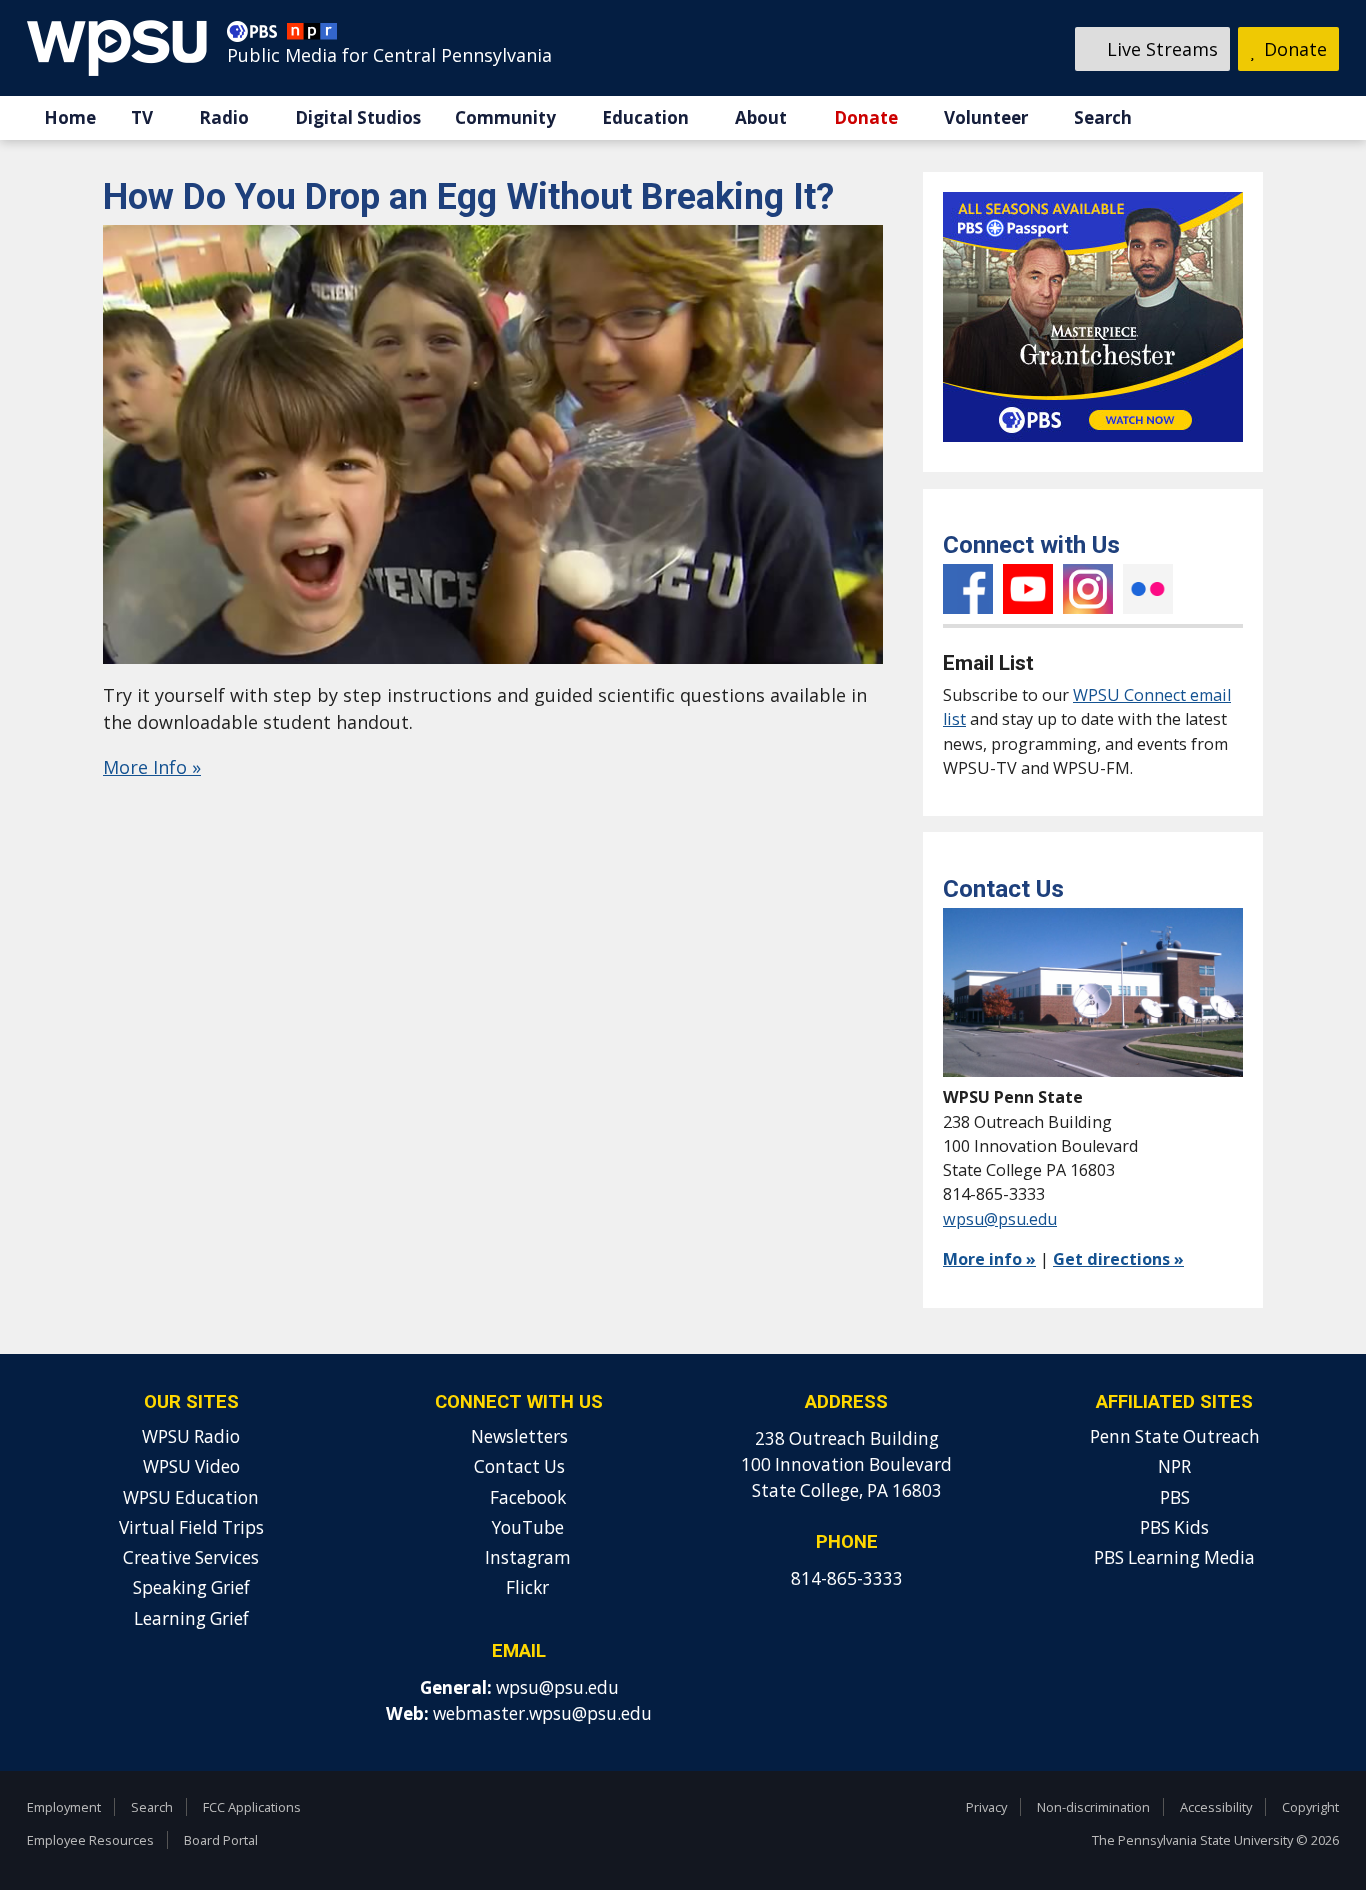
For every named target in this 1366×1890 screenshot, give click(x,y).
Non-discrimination (1093, 1807)
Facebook (968, 589)
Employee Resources (90, 1840)
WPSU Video (191, 1466)
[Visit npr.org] (312, 36)
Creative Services (191, 1557)
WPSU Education (191, 1497)
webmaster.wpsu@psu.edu (542, 1713)
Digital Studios (358, 117)
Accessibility (1216, 1807)
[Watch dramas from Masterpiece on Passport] (1093, 446)
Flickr (1148, 589)
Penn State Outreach (1175, 1436)
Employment (64, 1807)
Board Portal (221, 1840)
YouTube (1028, 589)
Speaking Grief (191, 1587)
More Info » (152, 767)
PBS (1175, 1497)
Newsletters (519, 1436)
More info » (989, 1259)
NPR (1174, 1466)
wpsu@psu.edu (1000, 1219)
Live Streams (1160, 49)
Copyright (1310, 1807)
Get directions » (1118, 1259)
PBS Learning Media (1174, 1557)
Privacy (986, 1807)
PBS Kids (1174, 1527)
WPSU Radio (191, 1436)
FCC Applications (252, 1807)
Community (505, 117)
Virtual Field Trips (191, 1527)
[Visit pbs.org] (257, 36)
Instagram (1088, 589)
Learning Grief (191, 1618)
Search (1103, 117)
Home (70, 117)
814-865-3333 (847, 1578)
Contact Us (519, 1466)
